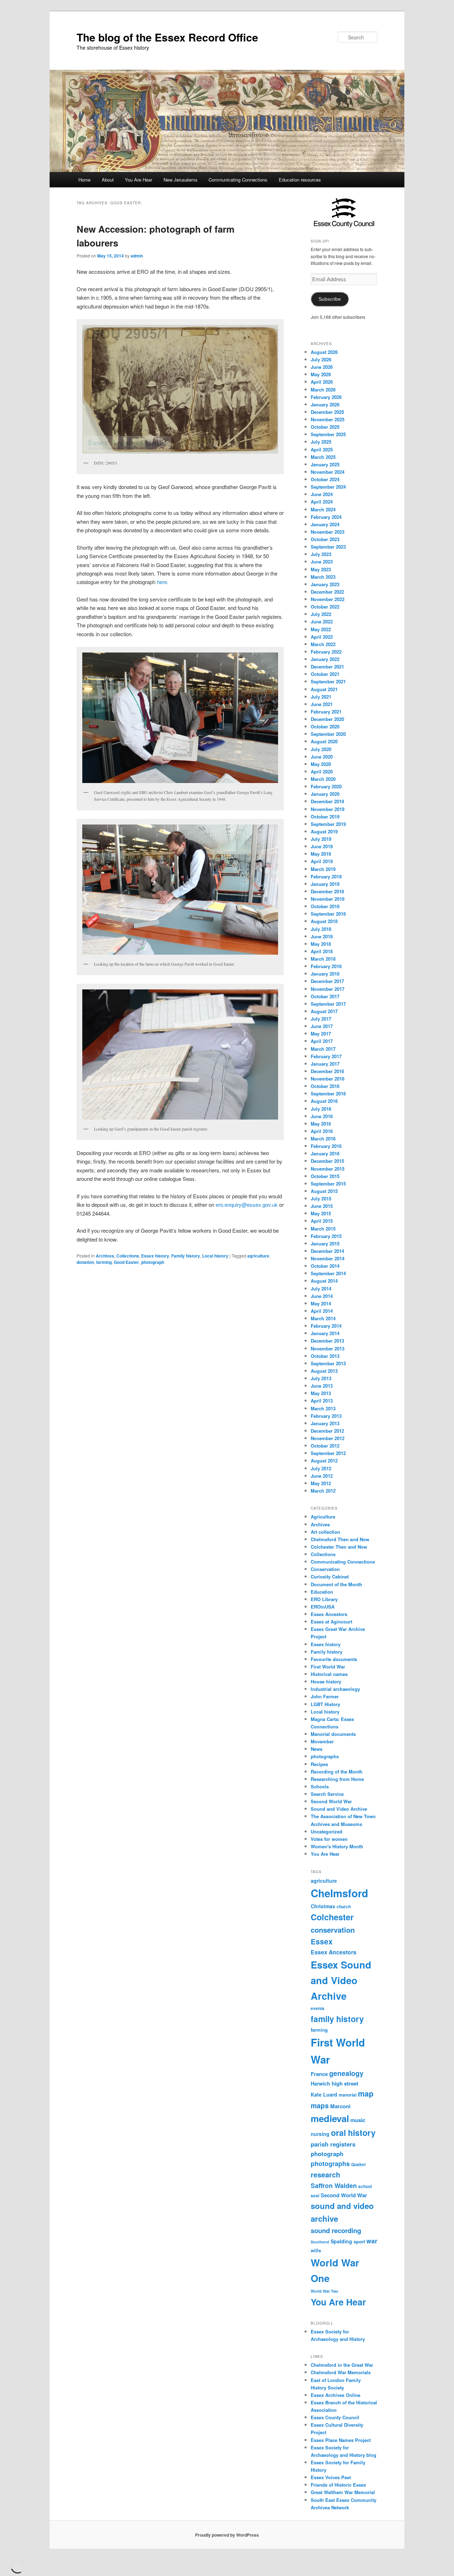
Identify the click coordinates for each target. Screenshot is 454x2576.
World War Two (325, 2291)
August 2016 (324, 1101)
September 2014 (328, 1273)
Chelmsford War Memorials (341, 2372)
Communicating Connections (238, 180)
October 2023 (325, 539)
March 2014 (323, 1318)
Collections (128, 1256)
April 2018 (322, 951)
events (318, 2008)
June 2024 (322, 494)
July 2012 (321, 1468)
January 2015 (325, 1243)
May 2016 (321, 1124)
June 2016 (322, 1116)
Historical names (329, 1674)
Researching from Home (337, 1779)
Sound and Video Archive (339, 1809)
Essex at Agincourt (331, 1622)
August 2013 (324, 1371)
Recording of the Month (337, 1772)
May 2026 (321, 374)
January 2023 (325, 584)
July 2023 (321, 554)
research (325, 2175)
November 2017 (328, 989)
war (372, 2241)
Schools (320, 1786)
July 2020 (321, 749)
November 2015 (328, 1169)
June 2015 (322, 1206)
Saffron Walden (334, 2186)
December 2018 (327, 891)
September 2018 (328, 914)
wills (316, 2250)
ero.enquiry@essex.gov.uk (247, 1204)
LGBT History (325, 1704)
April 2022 (322, 637)
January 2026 (325, 404)
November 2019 (328, 809)
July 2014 (321, 1289)
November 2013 (328, 1348)
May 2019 (321, 854)
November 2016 (328, 1079)
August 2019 (324, 831)
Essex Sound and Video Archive (341, 1980)
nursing (320, 2134)
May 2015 (321, 1213)
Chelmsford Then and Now (340, 1539)
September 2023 (328, 547)
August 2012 (324, 1461)
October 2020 (325, 726)
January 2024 (325, 524)
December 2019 (327, 801)
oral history (353, 2133)
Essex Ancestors (329, 1614)
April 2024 (322, 502)
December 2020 (327, 719)
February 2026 (326, 397)
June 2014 (322, 1296)
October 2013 (325, 1356)
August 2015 (324, 1191)
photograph (153, 1262)
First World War (328, 1667)
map (366, 2094)
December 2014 (327, 1251)
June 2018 (322, 936)
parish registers (333, 2144)
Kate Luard (324, 2094)
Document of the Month (336, 1584)
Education (322, 1592)
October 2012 (325, 1446)
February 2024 (326, 517)
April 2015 (322, 1221)
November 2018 (328, 899)
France (319, 2074)
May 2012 (321, 1483)
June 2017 (322, 1026)
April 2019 (322, 861)
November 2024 (328, 472)
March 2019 (323, 869)
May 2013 (321, 1393)
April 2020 (322, 771)
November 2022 (328, 599)
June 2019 (322, 846)
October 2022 (325, 607)
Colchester (332, 1917)
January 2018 (325, 974)
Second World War (331, 1801)
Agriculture (323, 1517)
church (344, 1907)
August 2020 (324, 741)
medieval (330, 2118)
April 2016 (322, 1131)
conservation (333, 1930)
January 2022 (325, 659)
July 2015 (321, 1198)
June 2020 (322, 757)
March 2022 (323, 644)
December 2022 (327, 592)
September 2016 (328, 1093)
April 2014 (322, 1311)
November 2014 (328, 1258)
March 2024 (323, 509)
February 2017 (326, 1056)
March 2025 (323, 457)
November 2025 (328, 419)
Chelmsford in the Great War (342, 2365)
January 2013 (325, 1423)
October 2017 (325, 996)
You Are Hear (139, 180)
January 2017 (325, 1064)
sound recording (336, 2230)
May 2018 (321, 944)
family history (337, 2019)
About (108, 180)
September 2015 (328, 1184)
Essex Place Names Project (341, 2440)
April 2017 (322, 1041)
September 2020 (328, 734)
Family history (186, 1256)
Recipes (319, 1764)
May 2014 (321, 1303)
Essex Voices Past (331, 2477)
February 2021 (326, 712)
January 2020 (325, 794)
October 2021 (325, 674)
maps (320, 2105)
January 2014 (325, 1333)
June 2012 (322, 1476)
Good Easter (126, 1262)
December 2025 (327, 412)
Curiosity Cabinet (330, 1576)
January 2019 (325, 884)
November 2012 (328, 1438)
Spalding (341, 2241)
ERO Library (324, 1599)
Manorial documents (333, 1734)
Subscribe (330, 299)
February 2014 (326, 1326)
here (162, 582)
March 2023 (323, 577)
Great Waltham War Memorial (343, 2492)
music (358, 2120)
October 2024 (325, 479)
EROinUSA (323, 1607)
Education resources (300, 180)
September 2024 (328, 487)
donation (85, 1262)
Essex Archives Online (336, 2395)
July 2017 (321, 1019)
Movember (322, 1741)
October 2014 (325, 1266)
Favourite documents (334, 1659)
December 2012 (327, 1431)
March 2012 (323, 1491)
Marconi (340, 2106)
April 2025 (322, 449)
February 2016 (326, 1146)
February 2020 (326, 786)
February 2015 (326, 1236)
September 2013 (328, 1363)
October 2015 (325, 1176)
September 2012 (328, 1453)
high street (345, 2083)
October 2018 (325, 906)
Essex (322, 1941)
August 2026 (324, 352)
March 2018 (323, 959)
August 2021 (324, 689)
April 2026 (322, 382)
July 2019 (321, 839)
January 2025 (325, 464)
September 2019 (328, 824)
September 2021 (328, 681)
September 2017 (328, 1004)
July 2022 (321, 614)
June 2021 (322, 704)
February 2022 (326, 652)
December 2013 (327, 1341)
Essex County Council (335, 2417)
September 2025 (328, 434)
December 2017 (327, 981)
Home (84, 180)
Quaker (359, 2164)
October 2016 (325, 1086)
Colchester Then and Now (339, 1547)
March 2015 (323, 1229)
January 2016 (325, 1153)
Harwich (320, 2083)
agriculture (258, 1256)
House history (326, 1681)
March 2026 (323, 390)
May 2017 (321, 1034)
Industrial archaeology (335, 1689)
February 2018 (326, 966)
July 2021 (321, 697)
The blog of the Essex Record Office (167, 37)
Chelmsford (339, 1893)
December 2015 (327, 1161)
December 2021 (327, 667)
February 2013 (326, 1416)
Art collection (325, 1532)
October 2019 (325, 817)
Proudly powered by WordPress (227, 2535)
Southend (320, 2242)
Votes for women (329, 1839)
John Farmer (325, 1696)
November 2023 (328, 532)
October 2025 (325, 427)
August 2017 (324, 1011)
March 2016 (323, 1139)
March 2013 (323, 1408)
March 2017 (323, 1049)
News (317, 1749)
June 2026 (322, 367)
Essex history (155, 1256)
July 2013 (321, 1378)
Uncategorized (326, 1831)
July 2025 (321, 442)
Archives (105, 1256)
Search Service (327, 1794)
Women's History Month (337, 1846)
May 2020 (321, 764)
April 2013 (322, 1401)
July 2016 (321, 1109)
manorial (348, 2095)
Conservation (325, 1569)
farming (104, 1262)
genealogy (346, 2073)
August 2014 (324, 1281)
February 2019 (326, 876)
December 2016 (327, 1071)
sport (359, 2241)
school (365, 2186)
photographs (325, 1756)
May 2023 (321, 569)
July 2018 (321, 929)
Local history (215, 1256)
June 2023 (322, 562)
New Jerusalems (181, 180)
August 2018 (324, 921)
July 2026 (321, 359)
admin (137, 256)
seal (315, 2196)
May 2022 (321, 629)
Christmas (323, 1906)
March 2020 (323, 779)
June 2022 (322, 621)
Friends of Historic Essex (338, 2485)
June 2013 (322, 1386)
